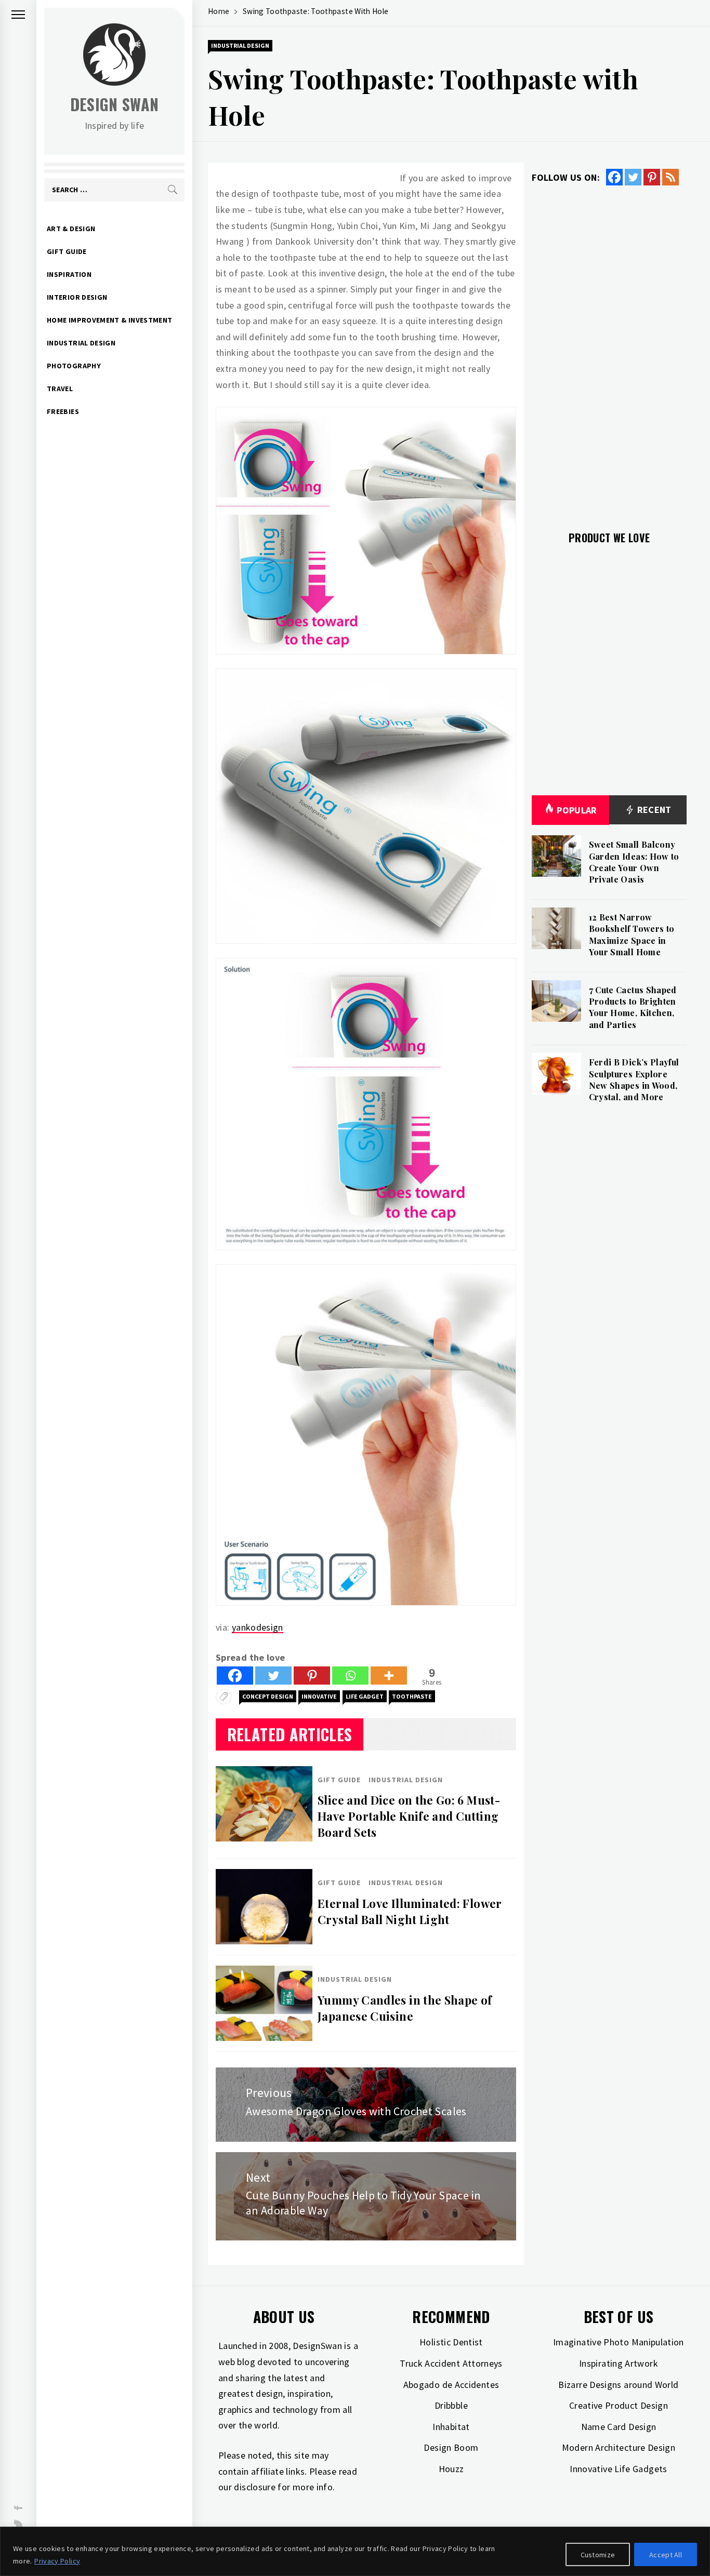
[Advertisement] (609, 352)
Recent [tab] (653, 810)
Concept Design (268, 1696)
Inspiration (69, 274)
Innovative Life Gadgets (618, 2469)
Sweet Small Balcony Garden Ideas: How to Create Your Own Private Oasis (634, 862)
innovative (319, 1696)
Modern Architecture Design (619, 2447)
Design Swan (115, 104)
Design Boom (451, 2447)
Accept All (666, 2555)
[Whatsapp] (350, 1676)
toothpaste (412, 1696)
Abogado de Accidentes (451, 2385)
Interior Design (77, 297)
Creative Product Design (619, 2405)
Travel (60, 389)
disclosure (255, 2487)
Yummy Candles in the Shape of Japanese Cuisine (405, 2008)
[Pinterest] (312, 1676)
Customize (598, 2555)
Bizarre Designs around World (618, 2385)
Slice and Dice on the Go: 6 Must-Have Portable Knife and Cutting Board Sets (409, 1816)
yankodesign (258, 1627)
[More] (389, 1676)
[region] (355, 2551)
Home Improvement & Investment (109, 320)
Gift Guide (67, 251)
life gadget (365, 1696)
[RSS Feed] (670, 177)
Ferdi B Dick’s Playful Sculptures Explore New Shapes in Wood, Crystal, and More (634, 1079)
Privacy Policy (57, 2561)
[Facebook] (235, 1676)
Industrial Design (81, 343)
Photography (74, 366)
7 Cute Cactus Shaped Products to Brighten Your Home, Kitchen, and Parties (633, 1007)
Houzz (451, 2469)
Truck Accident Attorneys (451, 2363)
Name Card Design (619, 2427)
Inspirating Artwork (619, 2363)
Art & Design (71, 229)
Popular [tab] (577, 810)
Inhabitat (451, 2427)
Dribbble (451, 2405)
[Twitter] (273, 1676)
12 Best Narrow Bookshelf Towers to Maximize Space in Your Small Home (632, 935)
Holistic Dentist (451, 2342)
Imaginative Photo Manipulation (619, 2342)
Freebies (63, 411)
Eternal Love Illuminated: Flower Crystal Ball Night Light (410, 1911)
